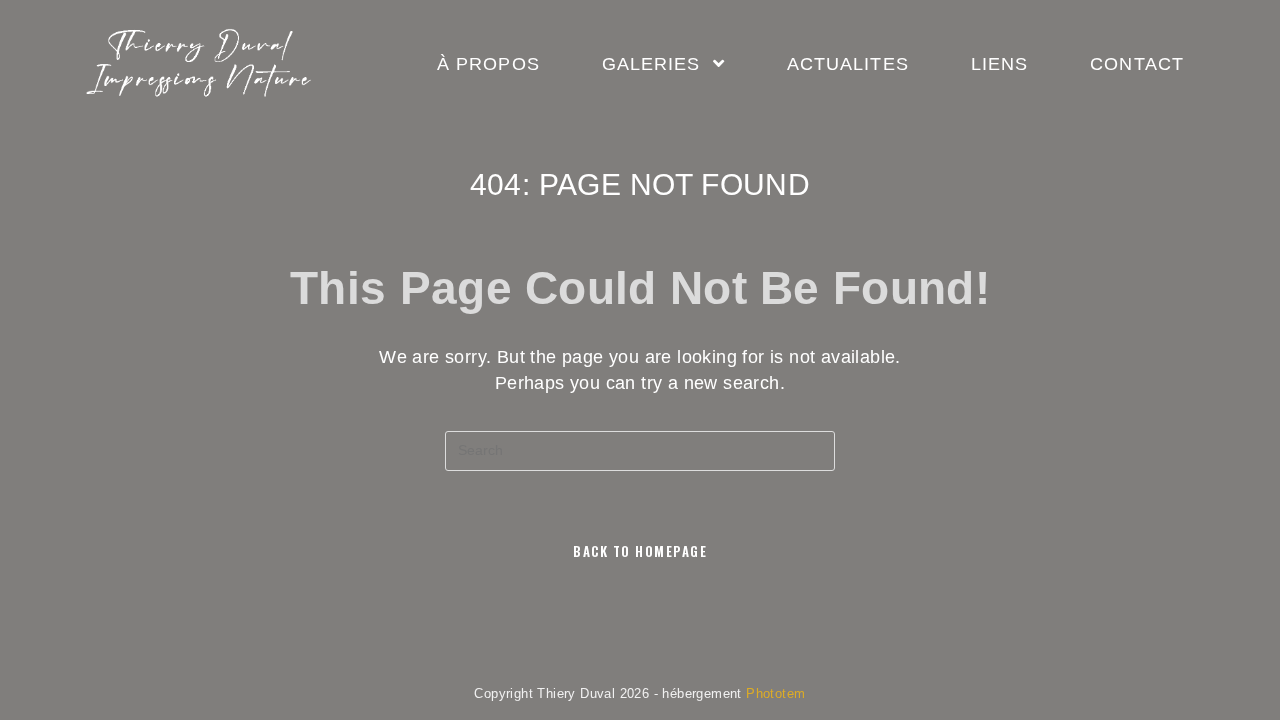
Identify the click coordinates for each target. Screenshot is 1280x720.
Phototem (775, 693)
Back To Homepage (640, 551)
